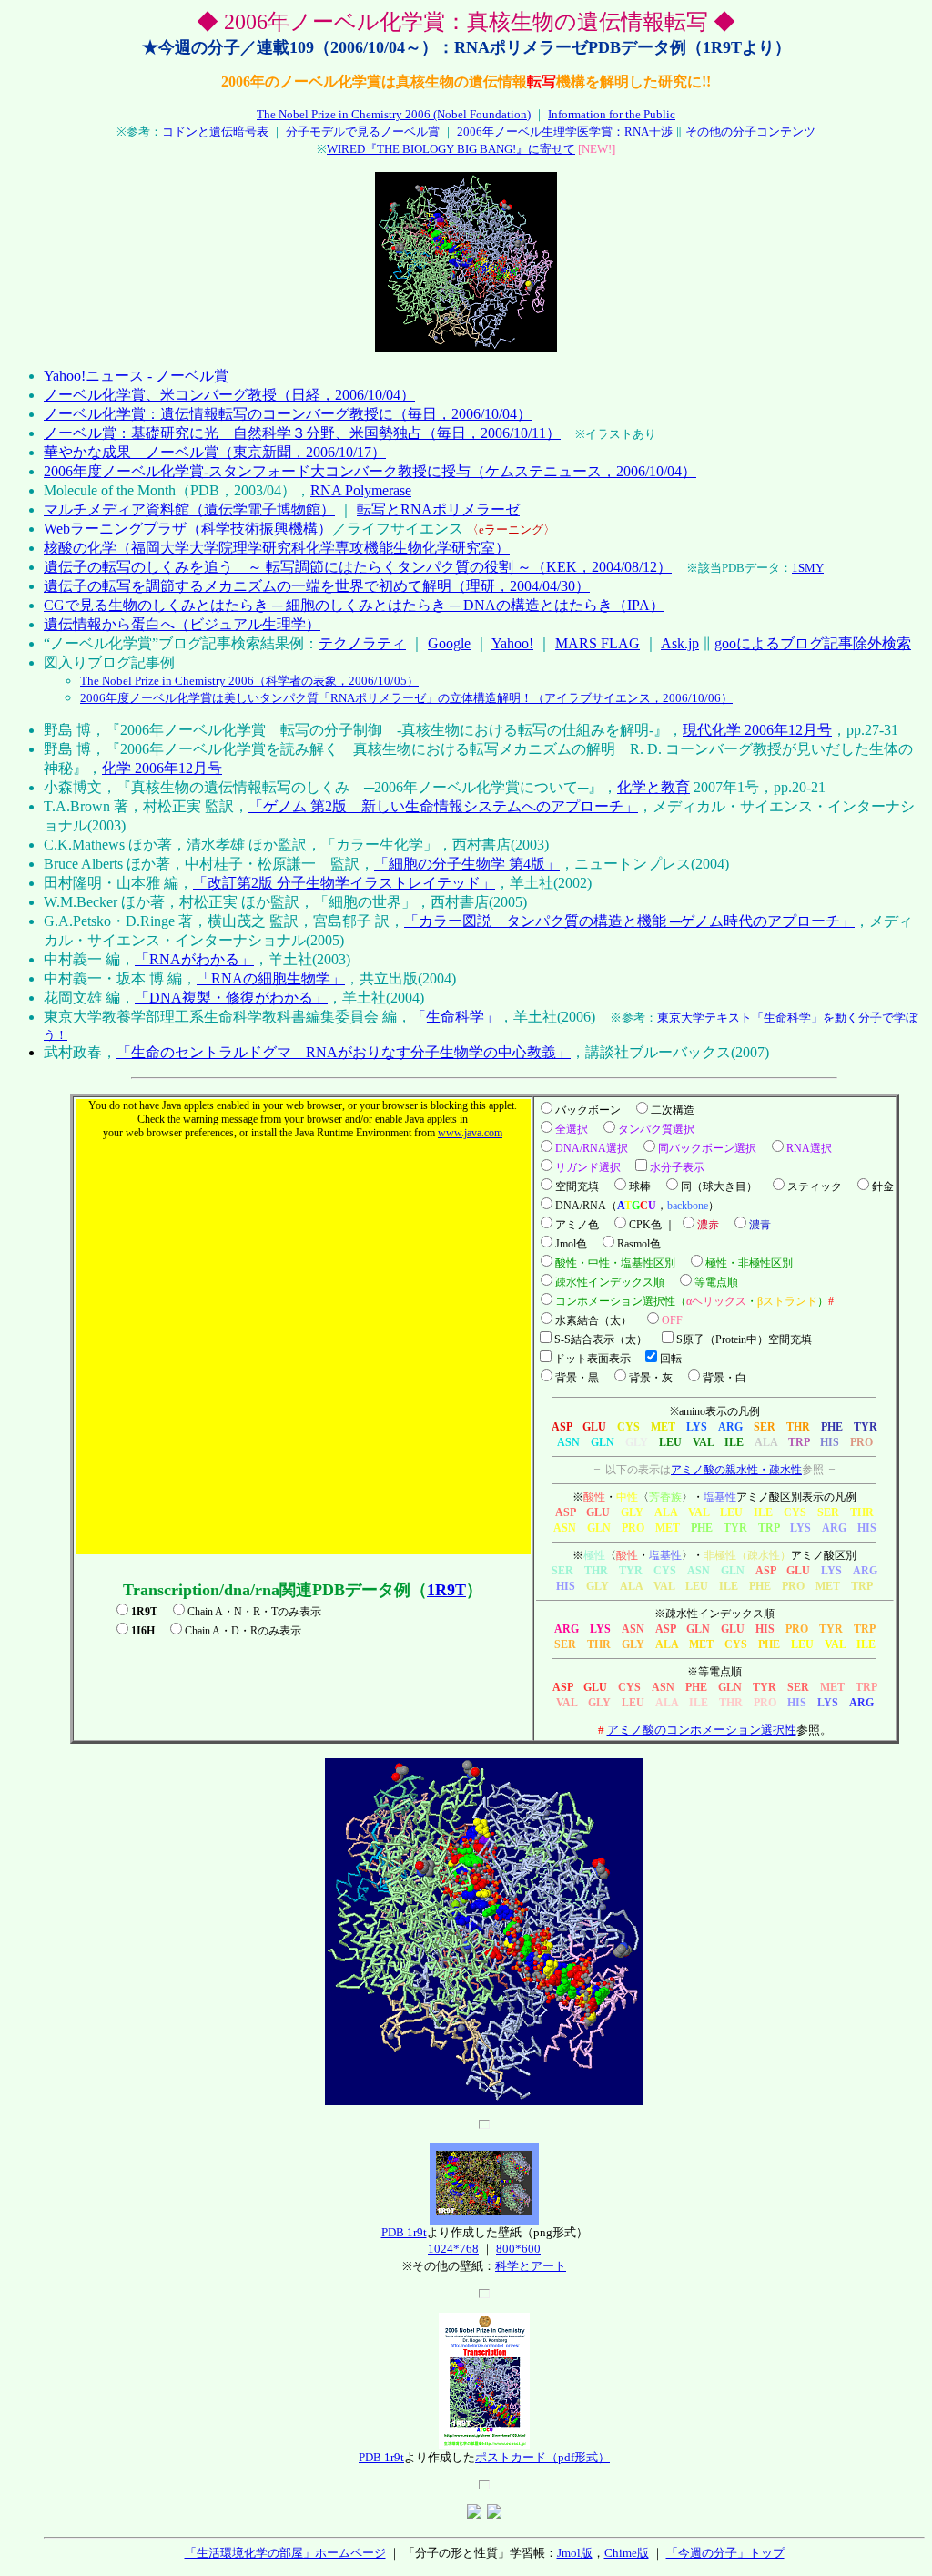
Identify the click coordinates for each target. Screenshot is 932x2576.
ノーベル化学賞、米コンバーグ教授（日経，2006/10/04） (229, 395)
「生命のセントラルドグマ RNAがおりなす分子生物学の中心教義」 (344, 1052)
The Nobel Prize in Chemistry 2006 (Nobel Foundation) (394, 114)
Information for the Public (612, 114)
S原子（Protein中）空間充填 (744, 1339)
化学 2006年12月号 (162, 768)
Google (449, 643)
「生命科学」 (455, 1017)
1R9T (446, 1590)
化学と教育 (653, 787)
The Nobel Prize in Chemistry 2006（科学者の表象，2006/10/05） (249, 681)
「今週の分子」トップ (725, 2553)
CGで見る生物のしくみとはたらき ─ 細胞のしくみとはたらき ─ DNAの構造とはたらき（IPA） (354, 605)
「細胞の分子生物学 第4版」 (467, 864)
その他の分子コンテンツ (750, 132)
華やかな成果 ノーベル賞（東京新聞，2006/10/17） (215, 452)
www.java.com (470, 1133)
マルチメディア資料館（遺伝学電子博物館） (189, 509)
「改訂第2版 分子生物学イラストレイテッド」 (344, 883)
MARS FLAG (598, 643)
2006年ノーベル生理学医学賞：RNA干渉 (565, 132)
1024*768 (453, 2249)
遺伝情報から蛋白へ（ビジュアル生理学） (182, 624)
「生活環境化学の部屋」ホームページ (285, 2553)
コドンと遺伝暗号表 (215, 132)
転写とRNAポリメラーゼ (438, 509)
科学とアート (531, 2266)
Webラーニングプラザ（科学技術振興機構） (188, 529)
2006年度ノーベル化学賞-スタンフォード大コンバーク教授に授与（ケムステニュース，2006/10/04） (370, 471)
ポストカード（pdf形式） (542, 2457)
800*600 (518, 2249)
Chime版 (627, 2553)
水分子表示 (677, 1167)
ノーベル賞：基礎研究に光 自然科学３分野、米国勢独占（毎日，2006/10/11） (302, 433)
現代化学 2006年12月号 (757, 730)
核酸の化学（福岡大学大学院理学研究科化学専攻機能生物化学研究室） (277, 548)
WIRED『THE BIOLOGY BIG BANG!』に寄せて (451, 149)
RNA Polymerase (361, 490)
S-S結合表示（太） (601, 1339)
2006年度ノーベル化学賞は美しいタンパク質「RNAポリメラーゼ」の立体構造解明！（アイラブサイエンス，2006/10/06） (406, 698)
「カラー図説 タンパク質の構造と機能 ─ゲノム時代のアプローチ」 (629, 921)
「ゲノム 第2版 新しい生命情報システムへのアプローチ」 (443, 806)
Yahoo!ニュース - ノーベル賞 (136, 376)
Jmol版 (575, 2553)
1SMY (808, 568)
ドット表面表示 (593, 1359)
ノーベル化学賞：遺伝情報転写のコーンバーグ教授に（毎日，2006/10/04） (288, 414)
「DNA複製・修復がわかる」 (231, 998)
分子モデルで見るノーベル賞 (363, 132)
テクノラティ (362, 643)
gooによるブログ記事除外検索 (813, 643)
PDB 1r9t (404, 2232)
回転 (671, 1359)
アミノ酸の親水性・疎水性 (736, 1470)
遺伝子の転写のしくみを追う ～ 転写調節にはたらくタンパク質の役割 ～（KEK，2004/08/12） (358, 567)
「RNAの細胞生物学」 (271, 978)
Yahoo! (512, 643)
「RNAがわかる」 (194, 959)
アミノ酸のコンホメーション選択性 (702, 1730)
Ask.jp (680, 643)
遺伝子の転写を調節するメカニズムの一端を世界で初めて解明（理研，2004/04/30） (317, 586)
